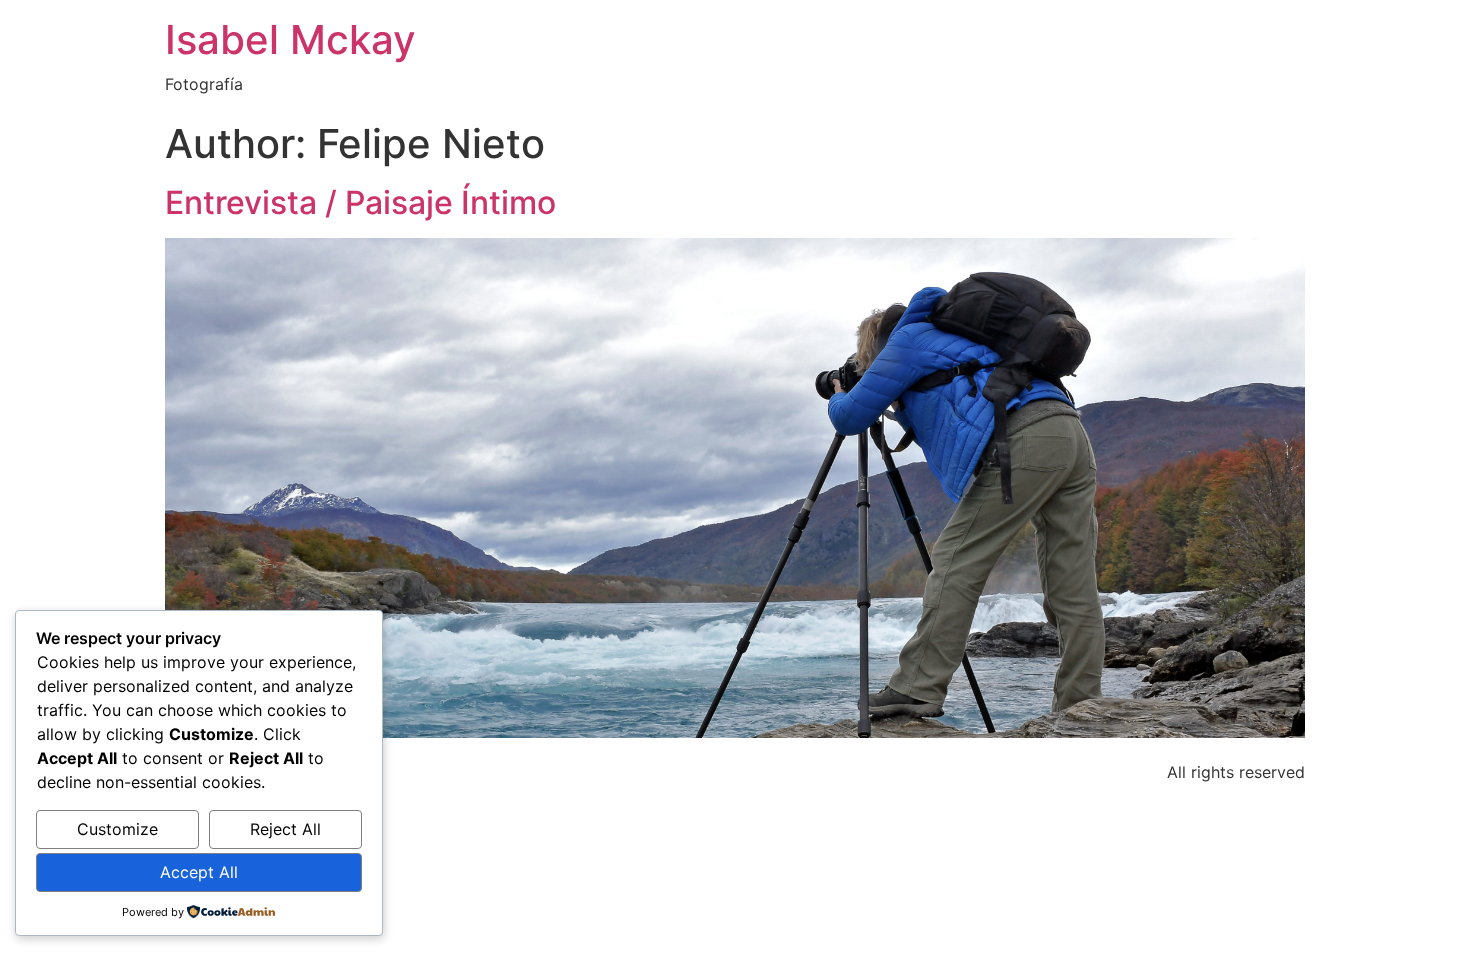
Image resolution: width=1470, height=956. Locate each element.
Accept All (199, 872)
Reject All (285, 829)
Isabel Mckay (290, 39)
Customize (117, 829)
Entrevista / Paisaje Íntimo (360, 202)
